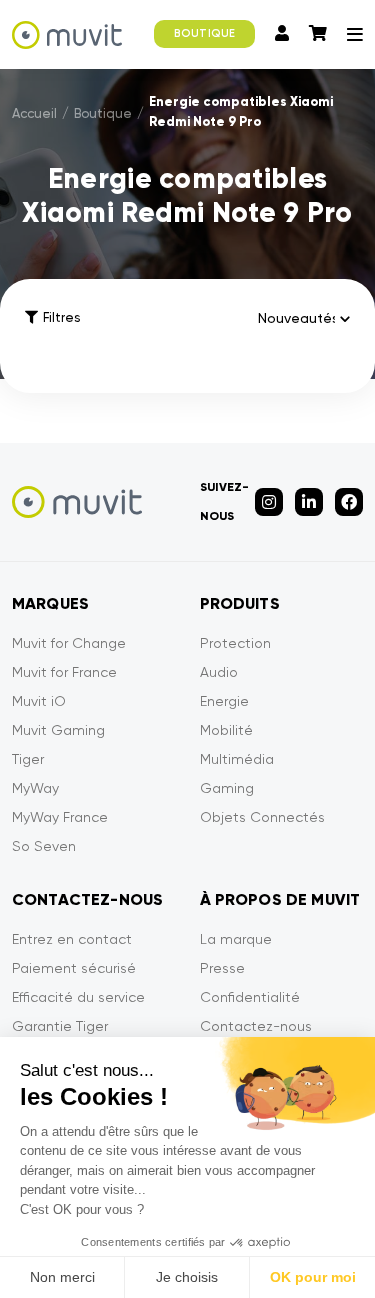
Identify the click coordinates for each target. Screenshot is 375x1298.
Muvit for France (64, 672)
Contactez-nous (256, 1026)
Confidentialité (250, 997)
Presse (222, 968)
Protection (235, 643)
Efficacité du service (78, 997)
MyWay (35, 788)
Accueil (34, 113)
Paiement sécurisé (74, 968)
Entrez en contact (72, 939)
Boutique (103, 113)
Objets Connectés (262, 817)
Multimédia (237, 759)
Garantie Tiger (60, 1026)
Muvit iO (39, 701)
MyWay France (60, 817)
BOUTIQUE (204, 33)
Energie (224, 701)
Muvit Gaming (58, 730)
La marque (236, 939)
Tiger (28, 759)
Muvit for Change (69, 643)
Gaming (227, 788)
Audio (219, 672)
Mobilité (226, 730)
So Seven (44, 846)
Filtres (61, 317)
